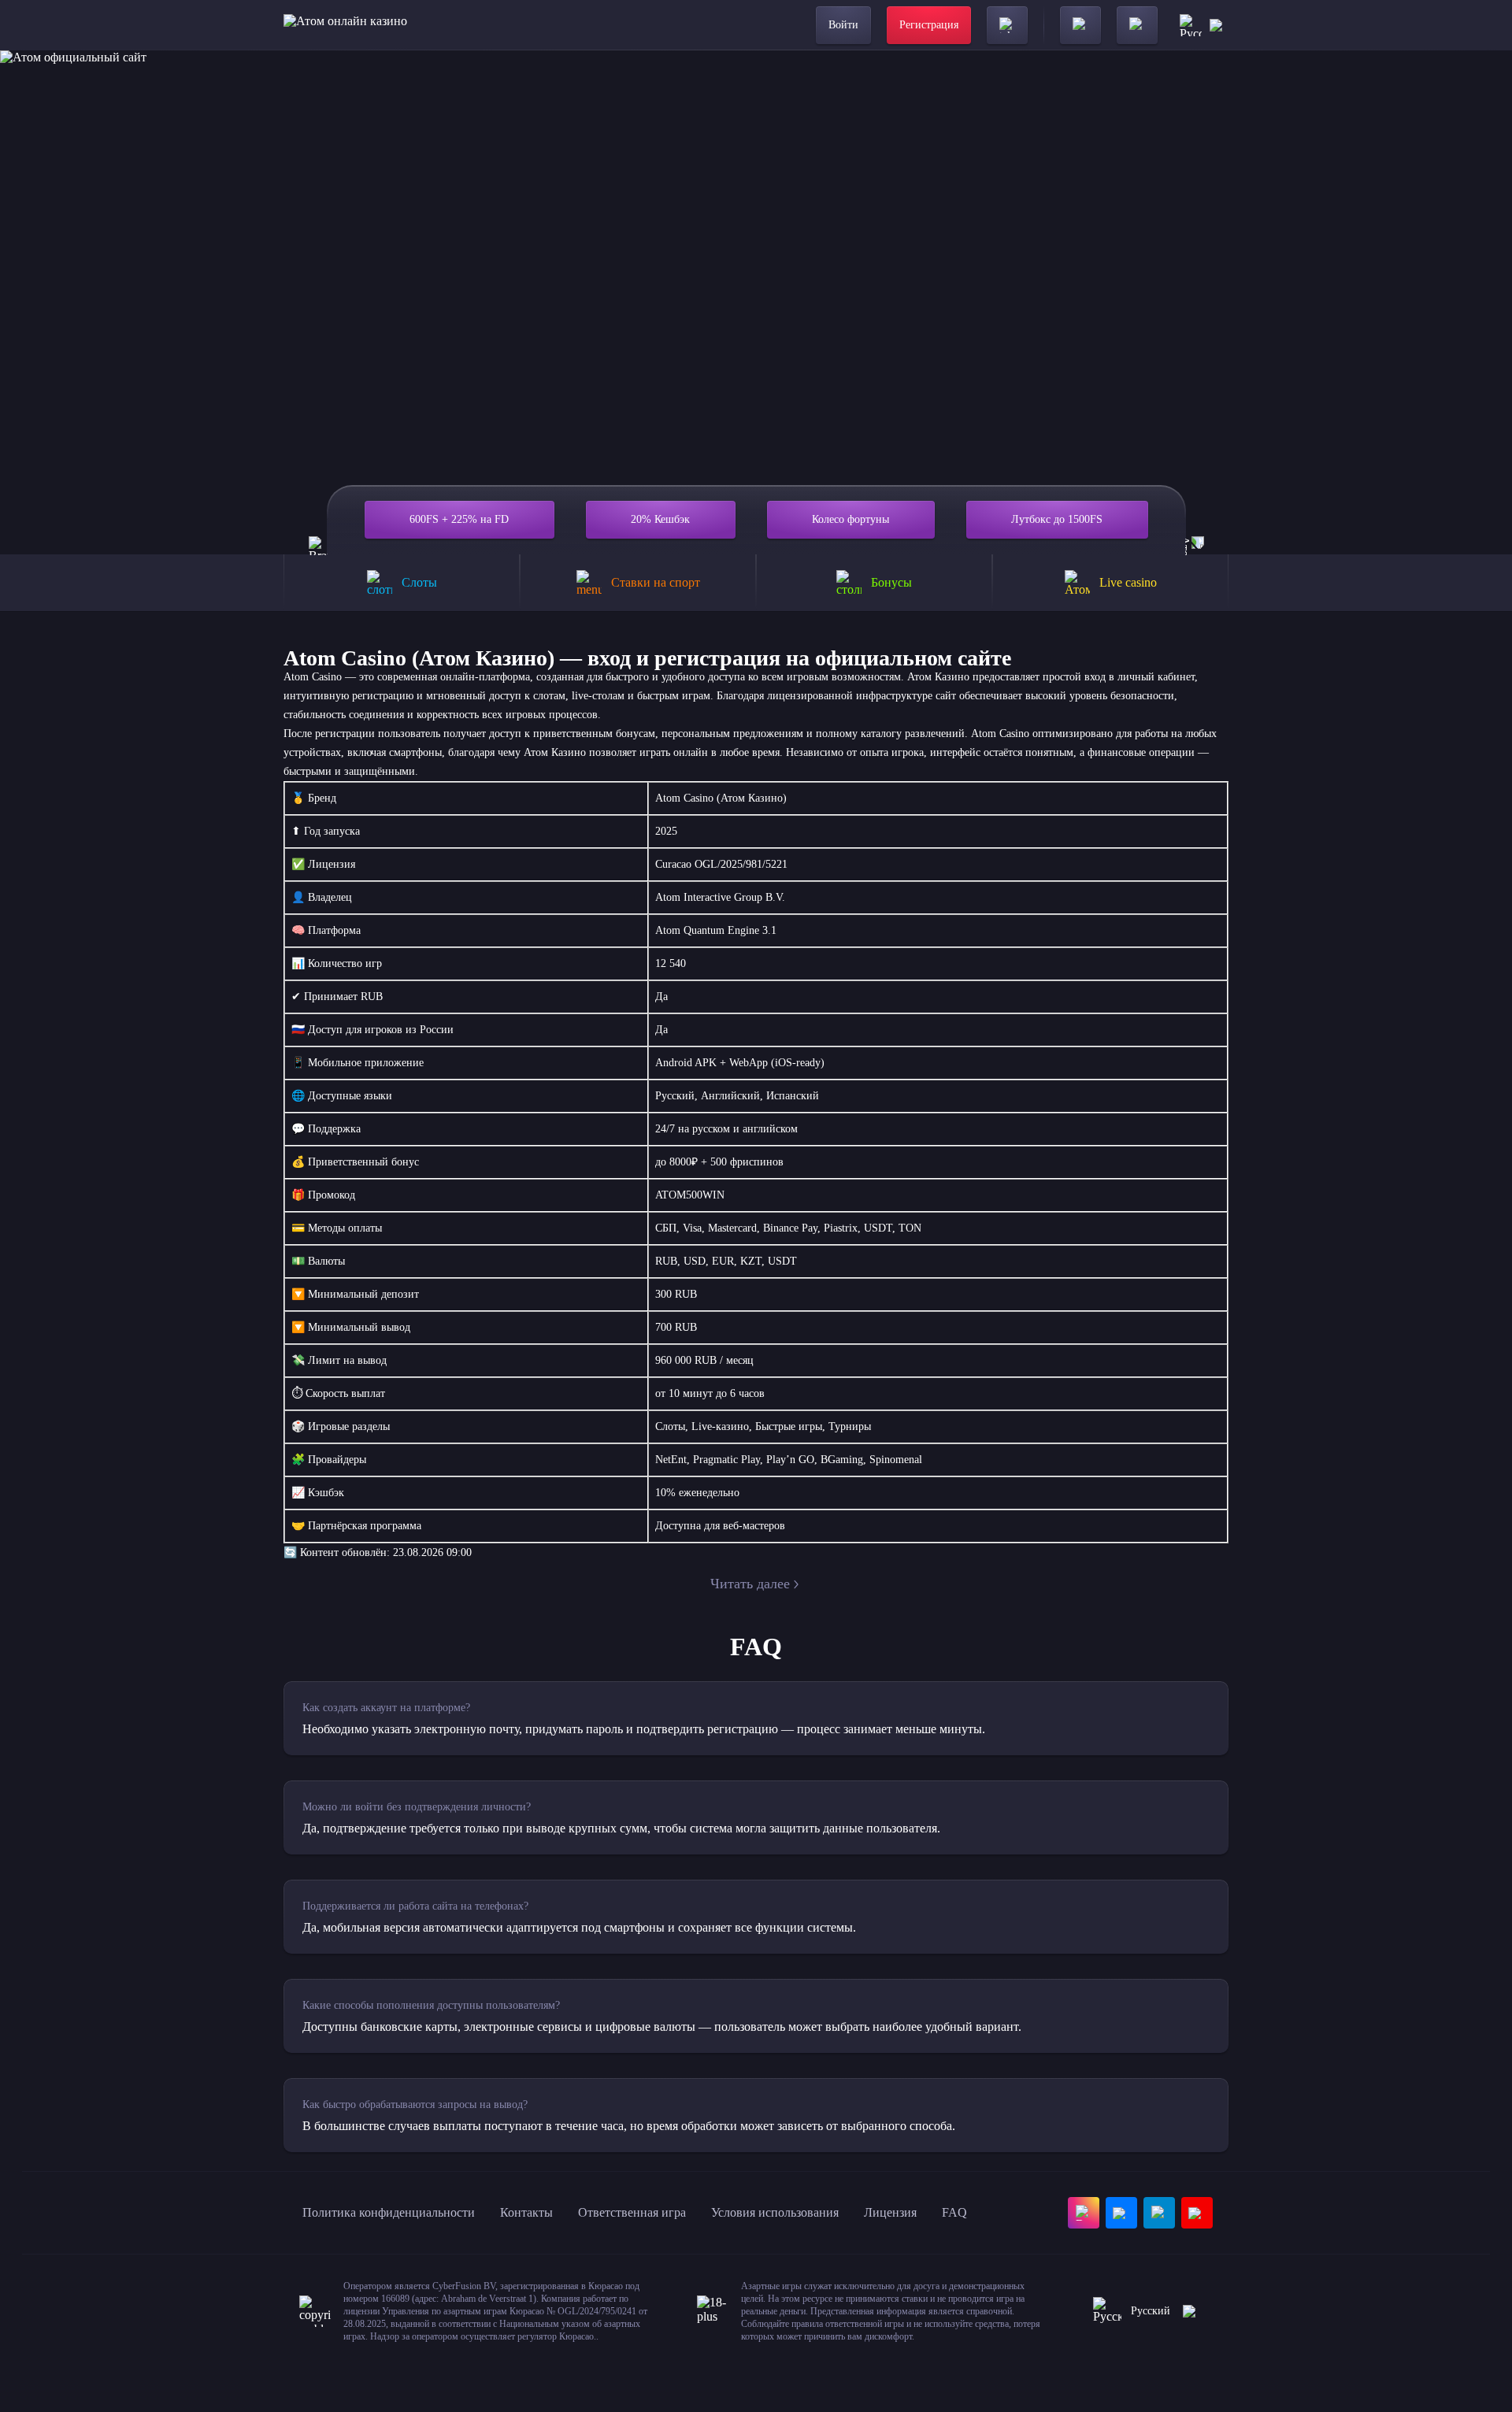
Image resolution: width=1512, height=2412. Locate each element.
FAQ (954, 2212)
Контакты (526, 2212)
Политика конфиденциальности (389, 2212)
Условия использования (775, 2212)
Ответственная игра (632, 2212)
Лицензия (890, 2212)
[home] (345, 25)
